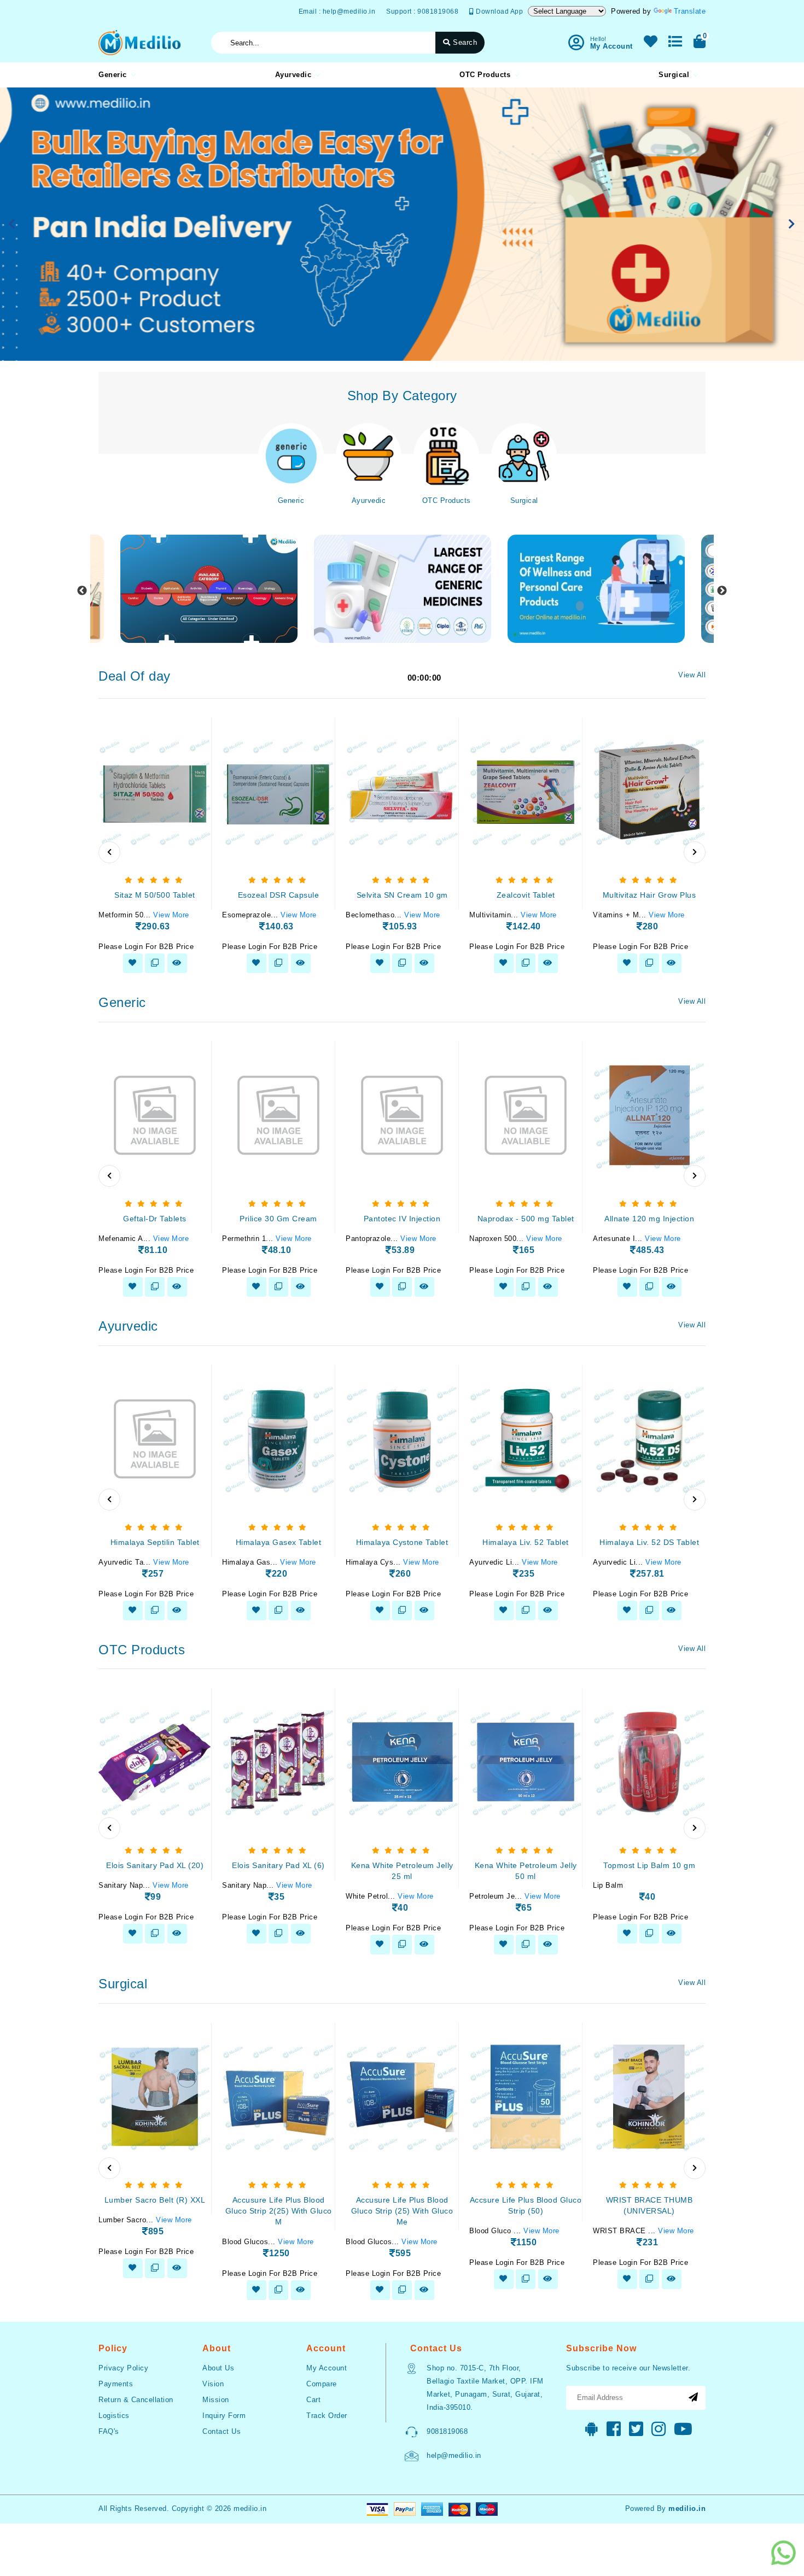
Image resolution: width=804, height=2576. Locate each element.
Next (722, 591)
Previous (82, 591)
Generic (113, 75)
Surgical (674, 75)
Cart (313, 2400)
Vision (213, 2384)
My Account (327, 2368)
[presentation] (109, 852)
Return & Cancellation (136, 2400)
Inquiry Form (224, 2416)
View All (692, 675)
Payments (116, 2384)
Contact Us (222, 2431)
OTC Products (485, 75)
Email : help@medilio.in (337, 11)
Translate (690, 11)
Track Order (327, 2416)
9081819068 (447, 2431)
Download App (499, 11)
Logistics (114, 2416)
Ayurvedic (293, 75)
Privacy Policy (123, 2368)
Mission (216, 2400)
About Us (218, 2368)
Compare (322, 2384)
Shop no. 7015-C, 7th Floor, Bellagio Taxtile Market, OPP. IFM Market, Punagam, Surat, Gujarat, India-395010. (485, 2388)
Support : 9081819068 (422, 11)
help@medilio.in (454, 2455)
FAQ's (109, 2431)
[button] (12, 224)
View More (171, 915)
